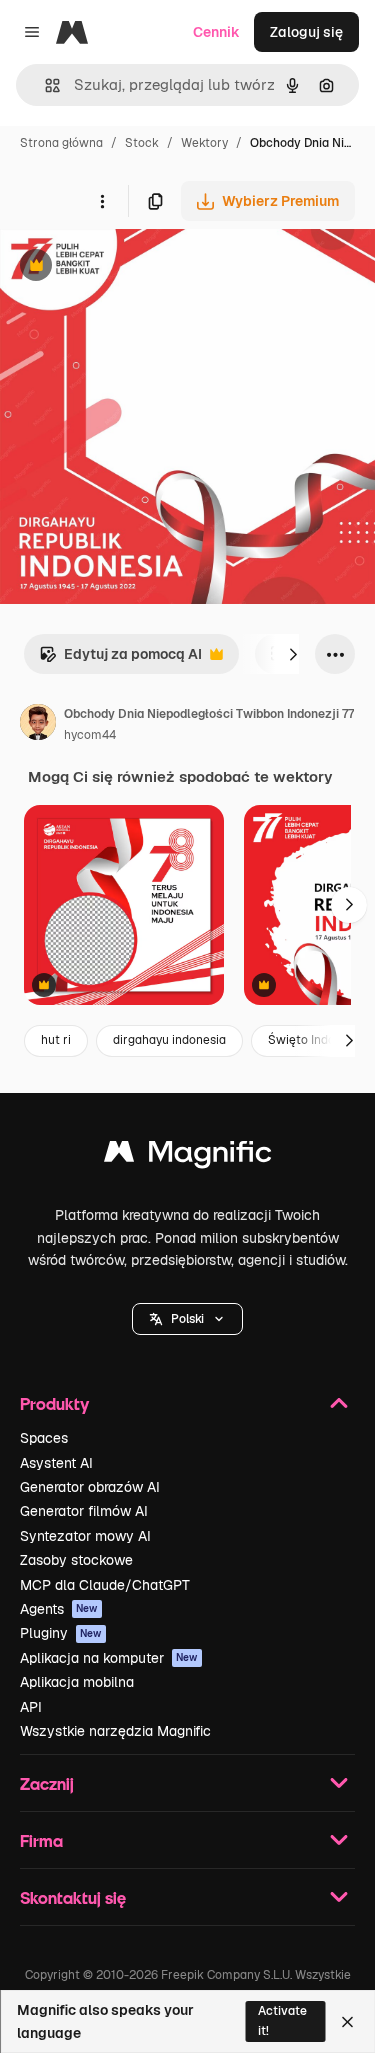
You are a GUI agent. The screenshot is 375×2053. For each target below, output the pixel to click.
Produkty (54, 1403)
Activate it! (282, 2020)
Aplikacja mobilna (77, 1682)
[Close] (347, 2022)
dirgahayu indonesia (169, 1040)
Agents (59, 1609)
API (31, 1707)
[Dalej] (293, 654)
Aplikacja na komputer (109, 1658)
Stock (142, 143)
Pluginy (61, 1633)
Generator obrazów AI (90, 1487)
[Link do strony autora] (38, 725)
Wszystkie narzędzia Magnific (115, 1731)
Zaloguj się (306, 32)
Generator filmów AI (84, 1511)
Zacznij (47, 1783)
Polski (187, 1319)
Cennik (216, 32)
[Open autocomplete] (44, 85)
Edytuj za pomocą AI (120, 659)
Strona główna (61, 143)
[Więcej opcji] (102, 201)
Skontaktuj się (73, 1897)
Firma (41, 1840)
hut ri (56, 1040)
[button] (187, 1319)
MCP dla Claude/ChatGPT (105, 1585)
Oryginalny (138, 267)
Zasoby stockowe (76, 1560)
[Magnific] (188, 1156)
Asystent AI (56, 1463)
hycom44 (90, 735)
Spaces (44, 1438)
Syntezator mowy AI (85, 1536)
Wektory (204, 143)
